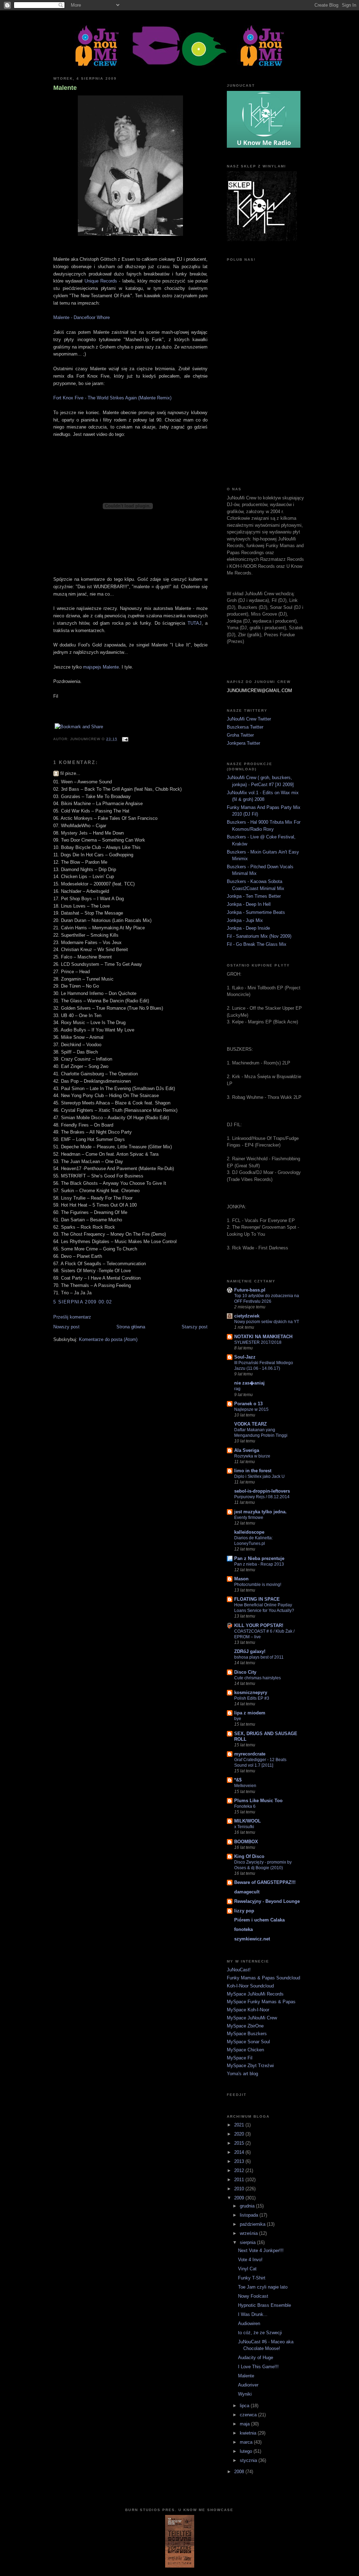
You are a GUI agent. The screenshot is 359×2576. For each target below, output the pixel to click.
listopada (250, 2215)
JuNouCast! (239, 1970)
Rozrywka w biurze (252, 1456)
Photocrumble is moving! (258, 1585)
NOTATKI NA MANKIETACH (263, 1337)
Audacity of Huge (256, 2358)
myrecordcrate (250, 1754)
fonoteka (243, 1929)
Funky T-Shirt (252, 2278)
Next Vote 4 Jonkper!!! (261, 2250)
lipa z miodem (250, 1713)
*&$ (238, 1780)
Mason (241, 1579)
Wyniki (245, 2394)
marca (247, 2442)
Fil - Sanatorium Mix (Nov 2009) (259, 936)
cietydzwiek (247, 1316)
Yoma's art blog (242, 2074)
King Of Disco (249, 1856)
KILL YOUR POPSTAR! (259, 1625)
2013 (240, 2161)
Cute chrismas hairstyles (258, 1678)
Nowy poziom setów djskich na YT (267, 1322)
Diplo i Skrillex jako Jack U (259, 1476)
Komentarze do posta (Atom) (108, 1339)
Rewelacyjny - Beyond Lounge (267, 1901)
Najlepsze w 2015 (251, 1409)
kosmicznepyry (251, 1692)
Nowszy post (66, 1327)
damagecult (247, 1892)
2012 (240, 2170)
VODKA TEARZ (250, 1424)
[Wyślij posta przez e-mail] (124, 739)
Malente (65, 88)
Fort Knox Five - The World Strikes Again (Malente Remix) (112, 398)
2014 (240, 2152)
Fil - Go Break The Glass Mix (257, 944)
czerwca (249, 2415)
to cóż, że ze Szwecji (260, 2333)
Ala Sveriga (247, 1450)
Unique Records (101, 281)
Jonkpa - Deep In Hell (249, 904)
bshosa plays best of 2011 (259, 1657)
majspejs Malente (101, 667)
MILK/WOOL (248, 1821)
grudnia (248, 2206)
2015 (240, 2143)
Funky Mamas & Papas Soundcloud (263, 1978)
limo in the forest (253, 1471)
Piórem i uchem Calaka (259, 1920)
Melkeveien (245, 1786)
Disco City (245, 1672)
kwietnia (249, 2433)
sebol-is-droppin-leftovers (262, 1491)
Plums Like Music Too (258, 1801)
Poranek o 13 (248, 1404)
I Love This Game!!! (258, 2367)
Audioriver (248, 2385)
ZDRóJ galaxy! (250, 1651)
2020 (240, 2134)
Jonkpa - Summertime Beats (256, 912)
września (249, 2233)
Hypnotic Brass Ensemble (265, 2305)
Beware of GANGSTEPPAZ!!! (265, 1882)
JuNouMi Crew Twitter (249, 719)
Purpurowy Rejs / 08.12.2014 (262, 1497)
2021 (240, 2125)
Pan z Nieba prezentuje (259, 1558)
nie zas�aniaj (249, 1383)
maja (245, 2424)
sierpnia (248, 2242)
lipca (245, 2406)
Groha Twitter (240, 735)
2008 (240, 2472)
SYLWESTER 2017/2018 (258, 1342)
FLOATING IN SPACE (257, 1599)
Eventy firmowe (249, 1518)
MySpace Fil (240, 2058)
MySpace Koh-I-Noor (248, 2010)
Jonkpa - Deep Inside (248, 928)
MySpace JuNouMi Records (255, 1994)
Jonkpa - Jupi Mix (245, 920)
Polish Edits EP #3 (252, 1698)
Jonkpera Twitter (243, 743)
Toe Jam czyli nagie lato (263, 2287)
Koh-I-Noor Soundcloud (250, 1986)
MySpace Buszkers (247, 2034)
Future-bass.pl (250, 1290)
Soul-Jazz (245, 1357)
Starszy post (195, 1327)
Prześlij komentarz (72, 1317)
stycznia (249, 2460)
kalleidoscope (249, 1532)
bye (238, 1719)
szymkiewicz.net (252, 1939)
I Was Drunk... (253, 2314)
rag (237, 1389)
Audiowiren (249, 2323)
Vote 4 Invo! (250, 2260)
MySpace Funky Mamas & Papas (261, 2002)
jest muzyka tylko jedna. (260, 1512)
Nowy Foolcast (253, 2296)
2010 (240, 2189)
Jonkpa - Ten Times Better (254, 896)
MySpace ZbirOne (245, 2026)
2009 (240, 2198)
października (253, 2224)
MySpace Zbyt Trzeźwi (250, 2066)
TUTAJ (195, 623)
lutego (247, 2451)
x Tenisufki (244, 1827)
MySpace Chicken (245, 2050)
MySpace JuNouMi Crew (252, 2018)
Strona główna (131, 1327)
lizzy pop (244, 1911)
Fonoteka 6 (245, 1806)
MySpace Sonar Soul (248, 2042)
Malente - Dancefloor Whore (82, 317)
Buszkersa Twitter (245, 727)
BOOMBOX (246, 1842)
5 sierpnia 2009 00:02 (83, 1302)
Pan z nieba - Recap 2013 (259, 1564)
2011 (240, 2180)
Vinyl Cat (247, 2269)
